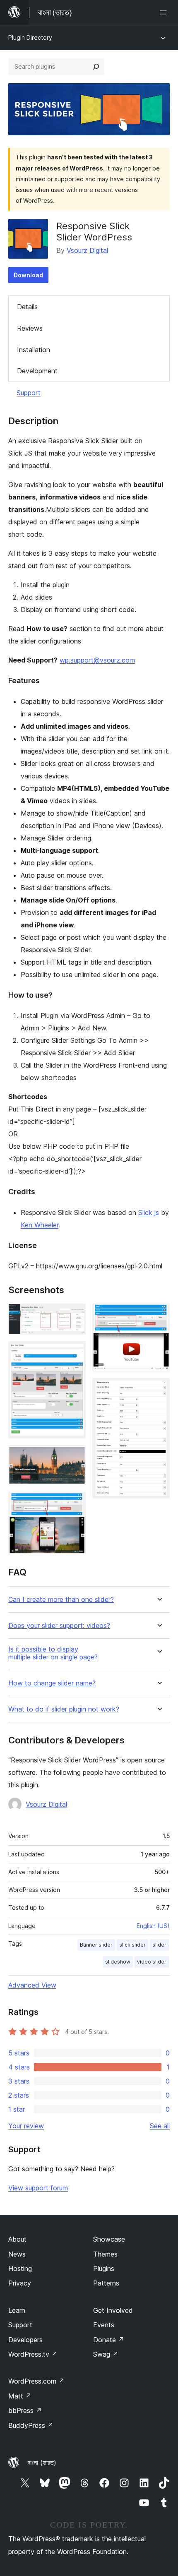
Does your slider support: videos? (59, 1626)
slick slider (132, 1945)
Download (28, 275)
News (17, 2254)
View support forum (38, 2188)
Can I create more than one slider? (61, 1600)
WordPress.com (36, 2381)
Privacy (20, 2283)
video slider (152, 1962)
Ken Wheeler (40, 1225)
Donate (109, 2340)
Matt (20, 2396)
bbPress (25, 2410)
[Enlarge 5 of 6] (159, 1315)
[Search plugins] (96, 67)
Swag (106, 2354)
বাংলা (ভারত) (42, 2463)
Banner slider (96, 1945)
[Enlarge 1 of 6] (75, 1315)
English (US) (153, 1926)
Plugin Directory (30, 37)
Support (29, 393)
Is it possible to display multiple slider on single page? (53, 1653)
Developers (25, 2340)
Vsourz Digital (87, 250)
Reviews (30, 328)
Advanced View (32, 1985)
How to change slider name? (52, 1683)
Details (27, 307)
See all (160, 2126)
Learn (17, 2310)
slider (159, 1945)
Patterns (106, 2283)
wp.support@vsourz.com (97, 660)
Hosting (20, 2269)
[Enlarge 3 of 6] (75, 1456)
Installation (34, 350)
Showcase (109, 2239)
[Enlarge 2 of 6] (75, 1352)
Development (37, 371)
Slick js (149, 1212)
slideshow (118, 1962)
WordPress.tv (33, 2354)
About (17, 2239)
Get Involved (113, 2310)
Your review (26, 2126)
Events (104, 2325)
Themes (105, 2254)
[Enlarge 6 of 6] (159, 1389)
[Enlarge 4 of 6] (75, 1503)
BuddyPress (31, 2425)
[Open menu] (165, 12)
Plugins (104, 2269)
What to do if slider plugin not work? (64, 1709)
